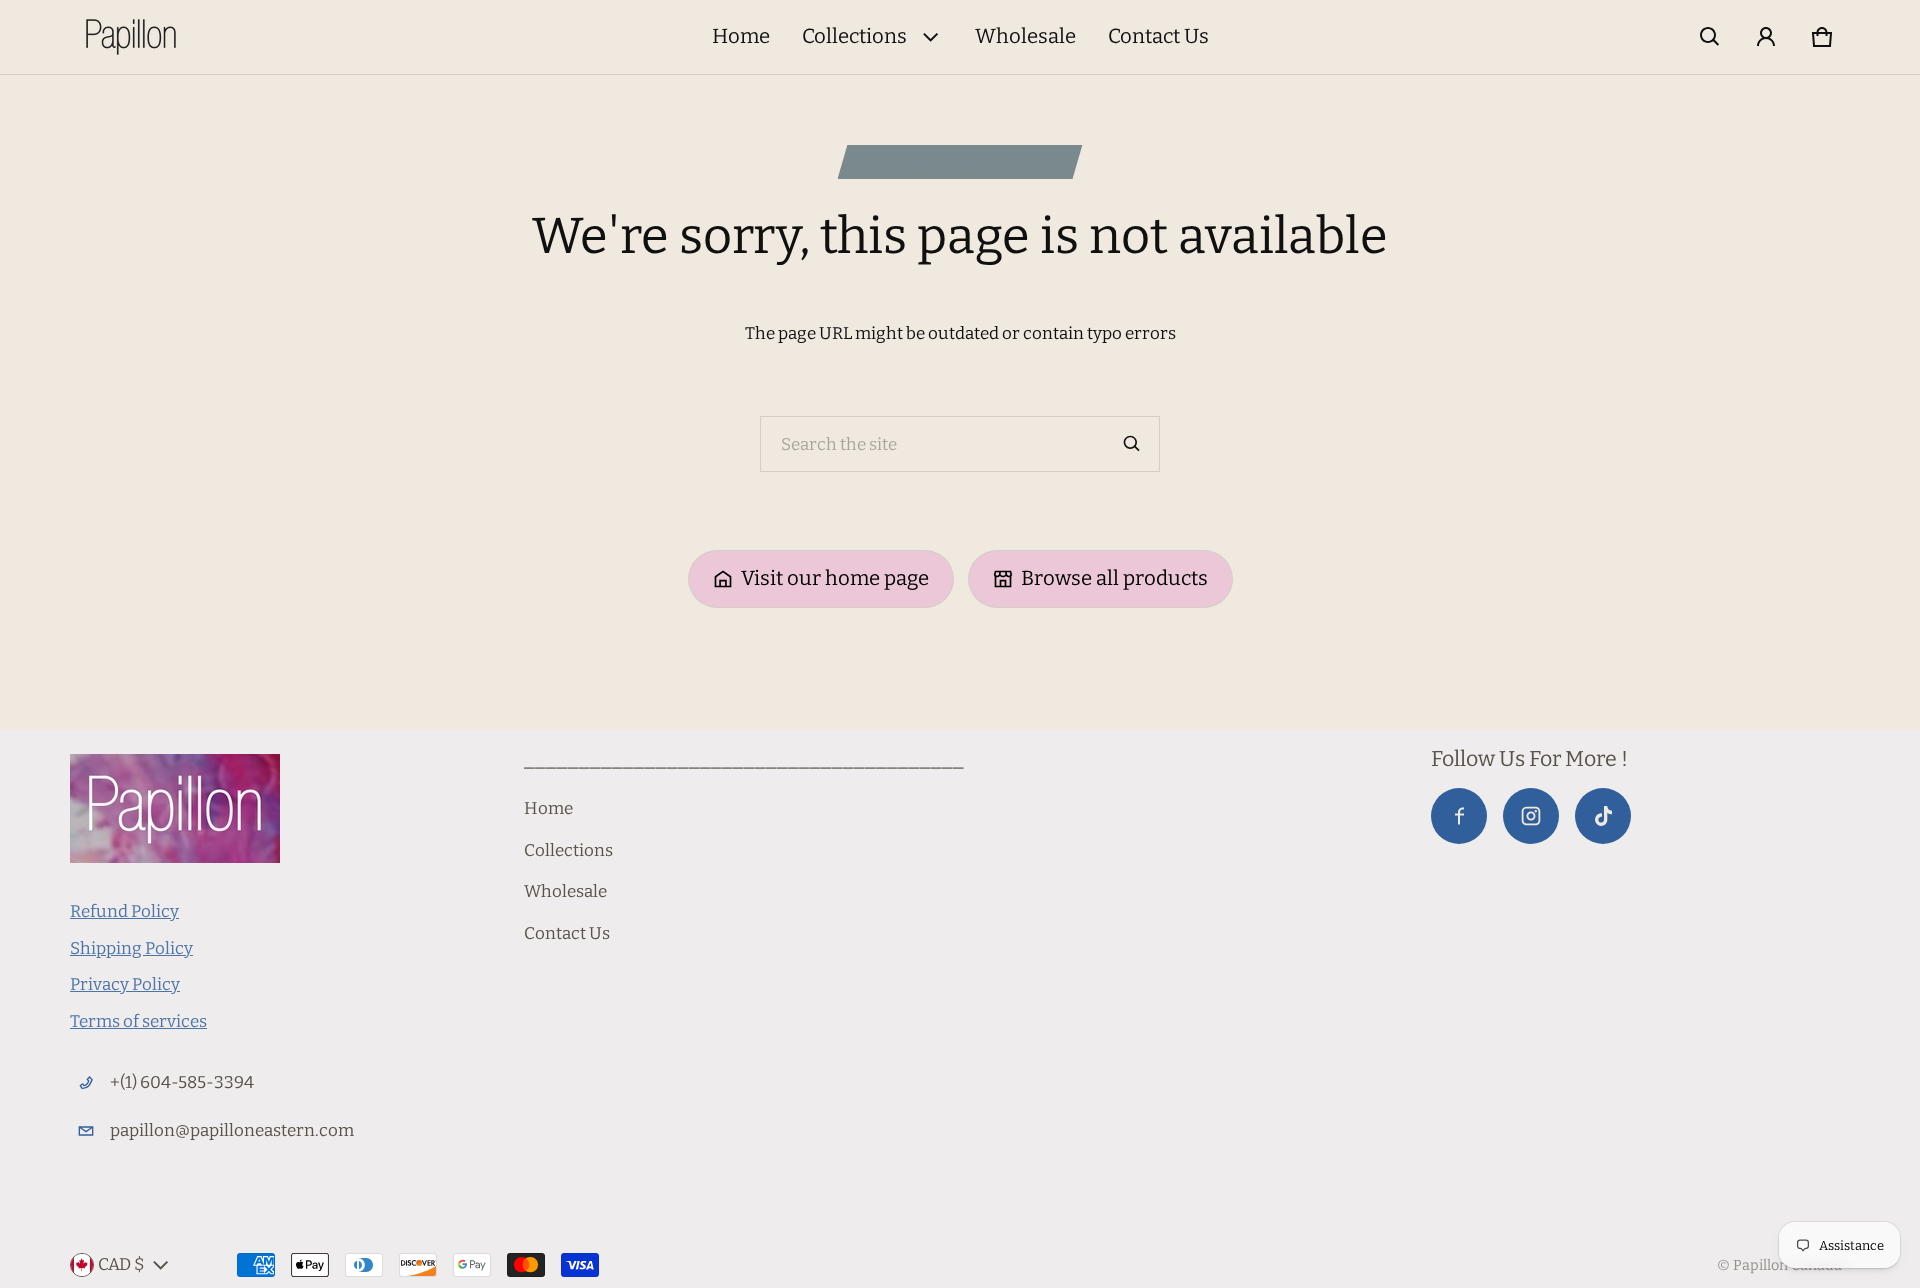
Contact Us (1158, 36)
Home (741, 36)
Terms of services (138, 1021)
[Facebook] (1459, 816)
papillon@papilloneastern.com (232, 1130)
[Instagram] (1531, 816)
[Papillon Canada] (131, 37)
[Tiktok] (1603, 816)
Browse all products (1114, 578)
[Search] (1132, 444)
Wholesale (1025, 36)
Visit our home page (835, 578)
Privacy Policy (125, 984)
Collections (854, 36)
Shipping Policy (131, 948)
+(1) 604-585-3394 (182, 1082)
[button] (1710, 37)
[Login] (1766, 37)
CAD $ (121, 1264)
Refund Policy (124, 911)
